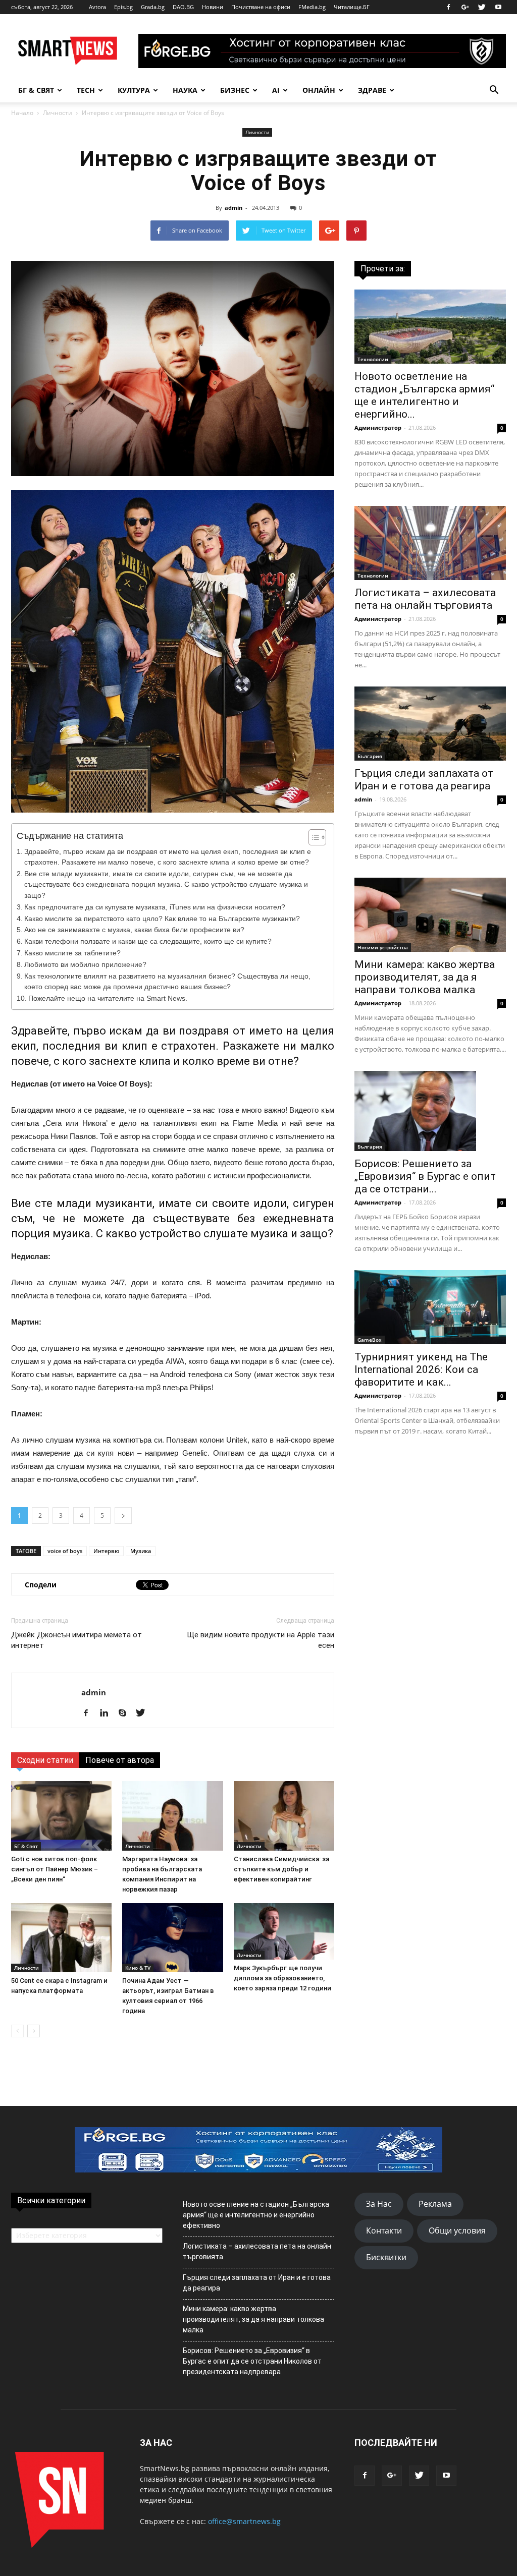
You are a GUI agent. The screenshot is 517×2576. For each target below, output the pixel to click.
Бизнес (235, 90)
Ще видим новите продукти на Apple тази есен (261, 1640)
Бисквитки (386, 2257)
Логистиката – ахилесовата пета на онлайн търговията (425, 599)
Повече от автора (120, 1760)
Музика (141, 1551)
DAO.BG (183, 7)
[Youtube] (498, 7)
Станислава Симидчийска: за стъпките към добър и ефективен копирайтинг (281, 1869)
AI (276, 90)
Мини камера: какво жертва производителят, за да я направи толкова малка (425, 977)
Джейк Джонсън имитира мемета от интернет (76, 1640)
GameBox (370, 1340)
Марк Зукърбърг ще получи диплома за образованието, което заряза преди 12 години (282, 1978)
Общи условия (457, 2230)
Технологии (373, 359)
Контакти (384, 2230)
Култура (134, 90)
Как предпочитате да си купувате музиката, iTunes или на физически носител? (155, 907)
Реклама (435, 2204)
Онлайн (319, 90)
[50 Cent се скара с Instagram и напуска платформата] (61, 1938)
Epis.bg (123, 7)
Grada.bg (153, 7)
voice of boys (65, 1551)
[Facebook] (448, 7)
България (370, 756)
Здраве (372, 90)
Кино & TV (138, 1968)
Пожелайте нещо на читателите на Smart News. (108, 998)
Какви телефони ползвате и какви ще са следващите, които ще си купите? (148, 941)
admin (234, 208)
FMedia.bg (312, 7)
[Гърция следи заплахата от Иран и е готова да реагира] (430, 724)
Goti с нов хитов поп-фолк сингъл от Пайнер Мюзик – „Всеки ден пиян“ (55, 1869)
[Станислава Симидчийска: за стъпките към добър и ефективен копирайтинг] (284, 1816)
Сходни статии (45, 1760)
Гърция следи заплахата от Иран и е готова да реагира (424, 780)
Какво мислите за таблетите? (72, 953)
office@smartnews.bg (244, 2521)
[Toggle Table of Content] (312, 837)
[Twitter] (482, 7)
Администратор (378, 427)
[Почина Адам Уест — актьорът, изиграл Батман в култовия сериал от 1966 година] (172, 1938)
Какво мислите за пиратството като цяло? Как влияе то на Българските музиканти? (162, 919)
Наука (185, 90)
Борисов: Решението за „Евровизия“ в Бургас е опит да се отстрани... (425, 1176)
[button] (494, 90)
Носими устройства (383, 947)
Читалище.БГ (352, 7)
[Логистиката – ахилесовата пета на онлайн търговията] (430, 543)
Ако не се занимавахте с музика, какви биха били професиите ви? (134, 930)
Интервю (106, 1551)
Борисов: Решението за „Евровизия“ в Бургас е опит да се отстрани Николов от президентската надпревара (252, 2361)
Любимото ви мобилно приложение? (85, 965)
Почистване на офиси (261, 7)
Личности (58, 113)
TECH (86, 90)
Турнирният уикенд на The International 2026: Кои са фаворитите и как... (421, 1369)
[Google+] (465, 7)
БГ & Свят (36, 90)
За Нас (379, 2204)
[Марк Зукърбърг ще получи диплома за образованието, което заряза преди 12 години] (284, 1931)
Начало (22, 113)
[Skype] (126, 1713)
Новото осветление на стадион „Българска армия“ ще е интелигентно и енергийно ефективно (256, 2215)
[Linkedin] (108, 1713)
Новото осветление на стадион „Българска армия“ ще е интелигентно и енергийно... (424, 395)
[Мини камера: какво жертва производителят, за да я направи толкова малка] (430, 915)
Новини (213, 7)
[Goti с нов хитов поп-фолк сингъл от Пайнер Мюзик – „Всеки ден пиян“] (61, 1816)
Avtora (97, 7)
